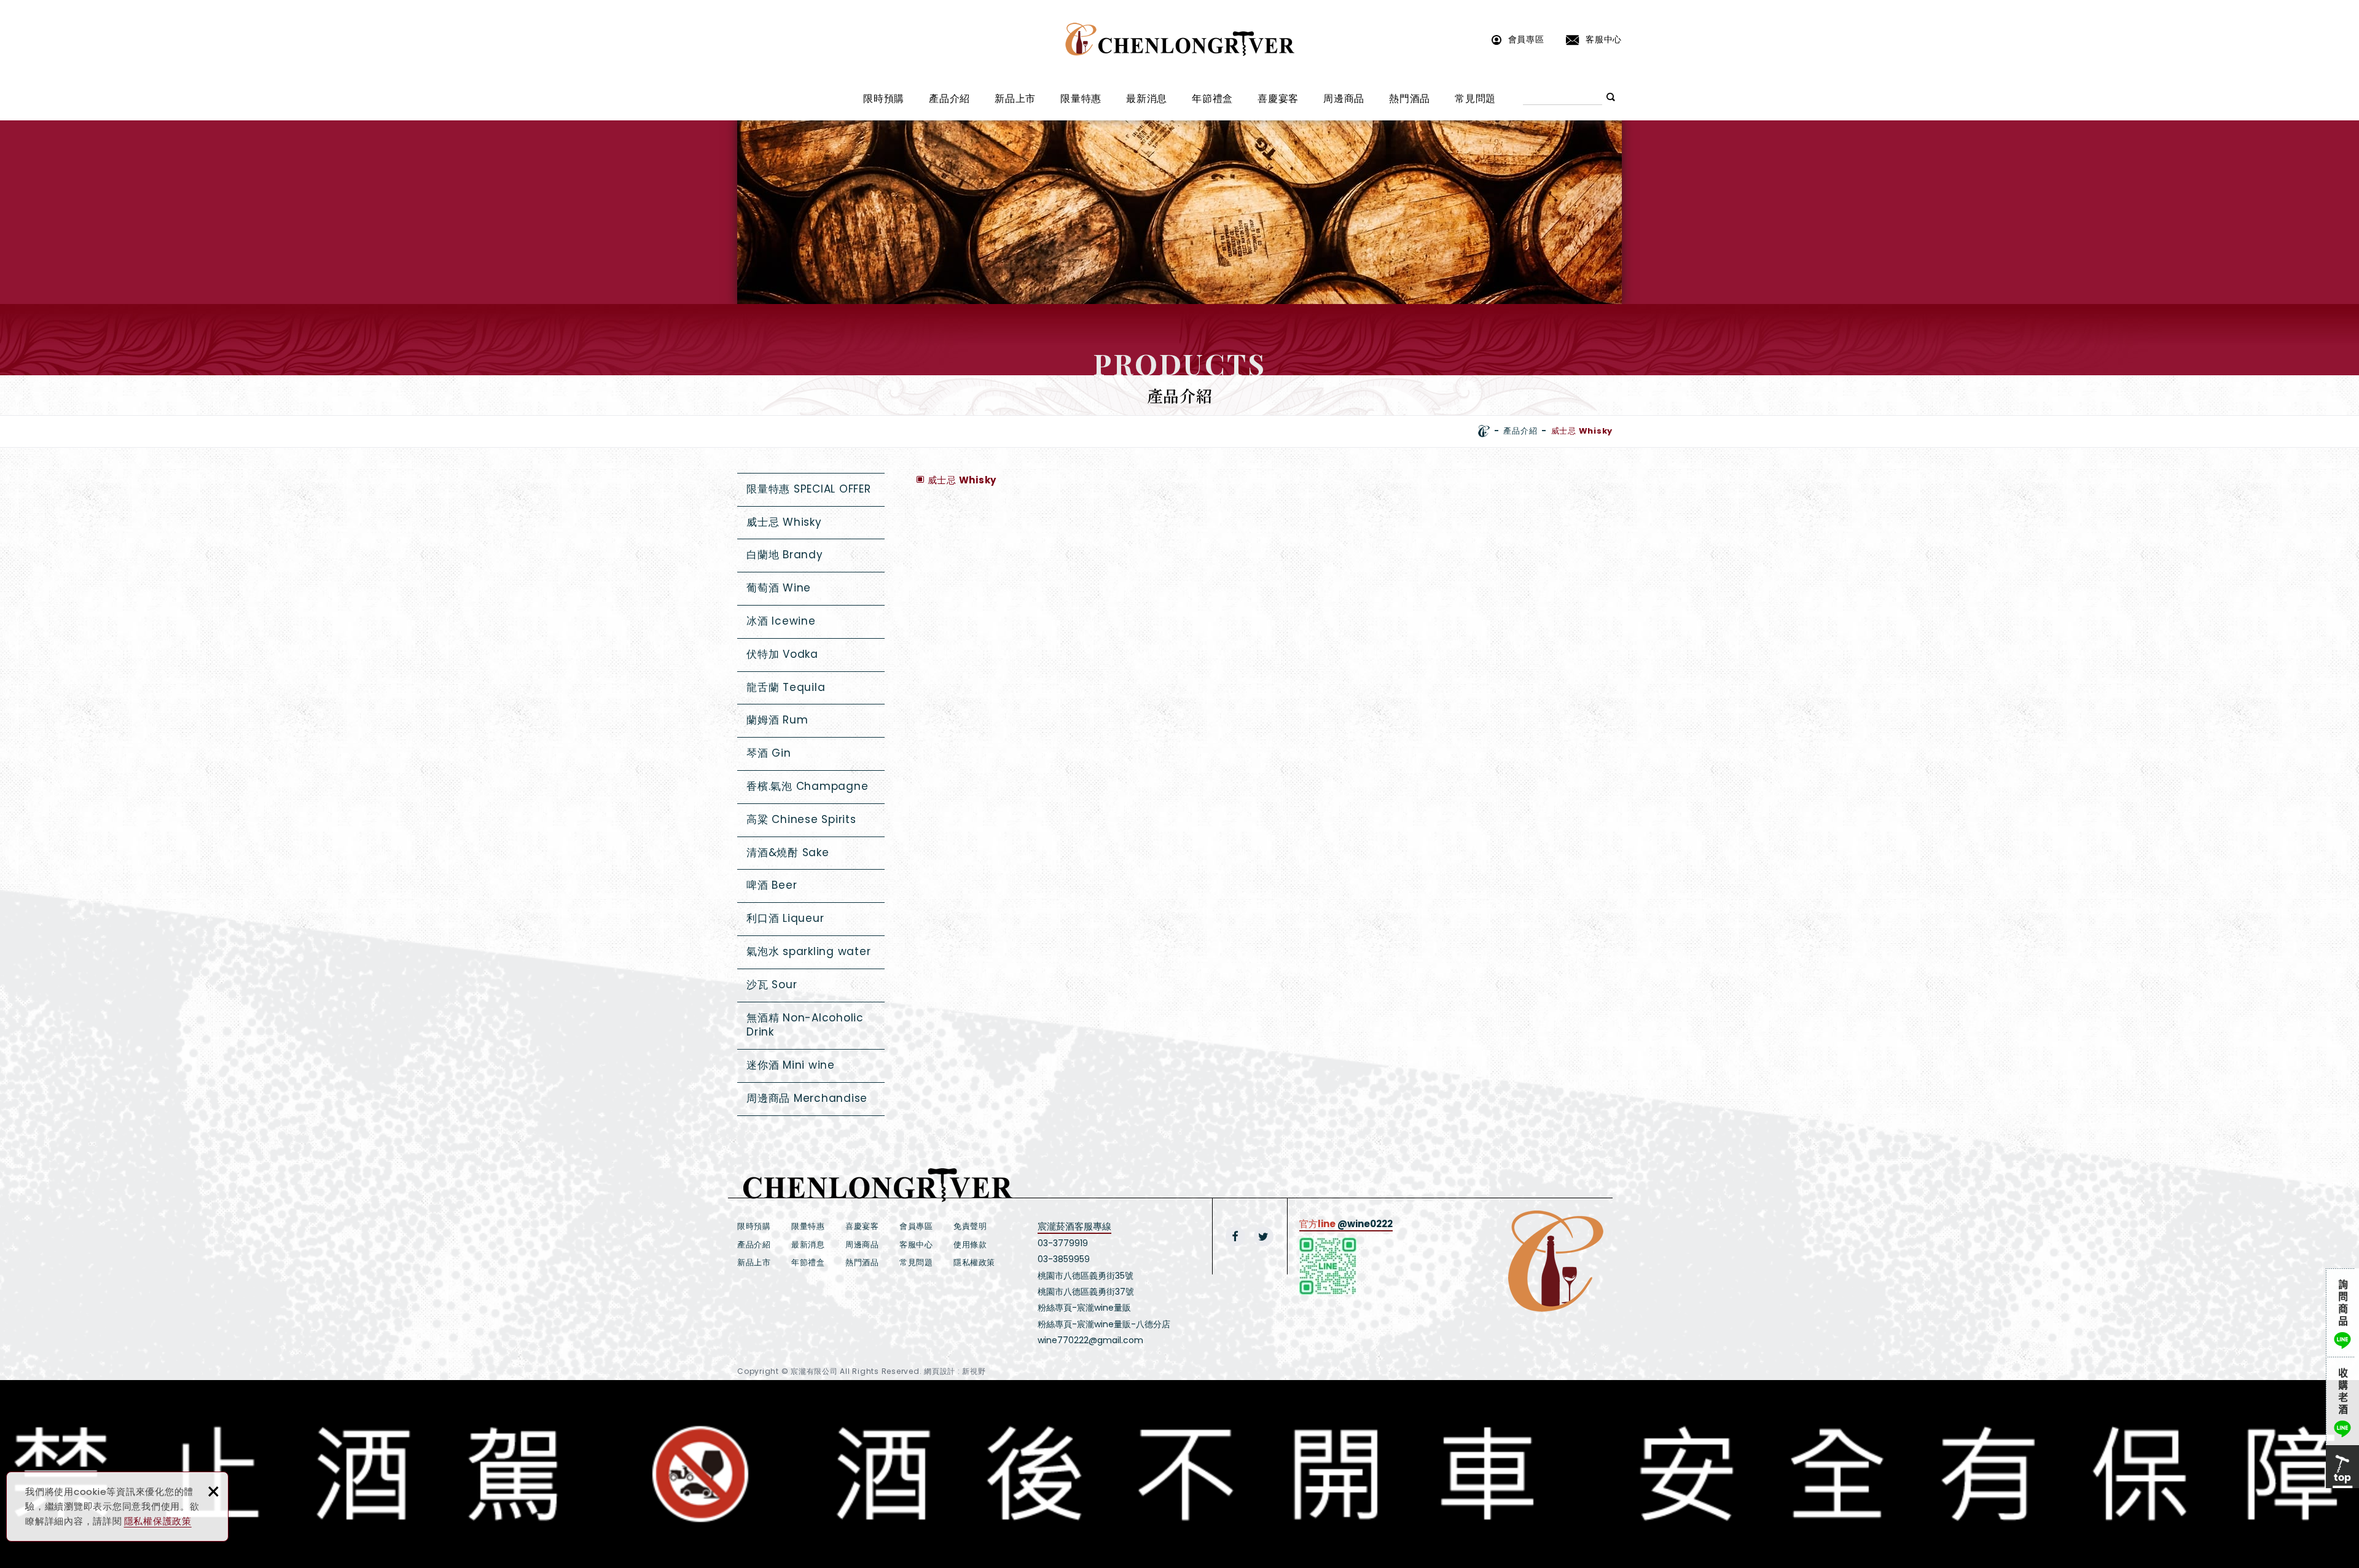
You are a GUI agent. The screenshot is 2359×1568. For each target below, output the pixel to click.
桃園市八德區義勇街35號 (1086, 1276)
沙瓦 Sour (772, 985)
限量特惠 (1081, 99)
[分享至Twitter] (1264, 1236)
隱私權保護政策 (158, 1521)
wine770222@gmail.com (1090, 1340)
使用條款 (970, 1245)
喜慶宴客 (1278, 99)
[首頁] (1484, 431)
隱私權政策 (974, 1262)
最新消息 (1147, 99)
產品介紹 (949, 99)
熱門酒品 (1410, 99)
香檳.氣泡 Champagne (807, 786)
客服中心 (1604, 39)
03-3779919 (1063, 1243)
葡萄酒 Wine (779, 588)
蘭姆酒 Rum (777, 720)
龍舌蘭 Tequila (786, 687)
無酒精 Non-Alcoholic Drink (805, 1025)
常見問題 (1475, 99)
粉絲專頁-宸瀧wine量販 (1084, 1308)
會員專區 (1526, 39)
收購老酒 (2342, 1401)
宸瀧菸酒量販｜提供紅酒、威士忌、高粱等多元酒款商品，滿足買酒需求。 (1180, 39)
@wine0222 (1365, 1224)
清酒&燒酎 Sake (788, 852)
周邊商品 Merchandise (807, 1098)
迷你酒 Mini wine (791, 1065)
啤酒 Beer (772, 885)
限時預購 (884, 99)
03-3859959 (1064, 1259)
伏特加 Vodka (782, 654)
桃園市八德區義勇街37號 (1086, 1292)
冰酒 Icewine (781, 621)
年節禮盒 (1212, 99)
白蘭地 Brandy (785, 555)
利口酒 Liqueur (785, 918)
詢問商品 (2342, 1313)
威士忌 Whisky (784, 522)
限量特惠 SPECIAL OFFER (809, 489)
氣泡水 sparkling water (808, 951)
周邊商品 (1344, 99)
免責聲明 (970, 1226)
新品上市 (1015, 99)
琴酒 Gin (769, 753)
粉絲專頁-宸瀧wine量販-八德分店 (1104, 1324)
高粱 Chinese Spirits (801, 819)
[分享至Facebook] (1235, 1236)
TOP (2342, 1467)
